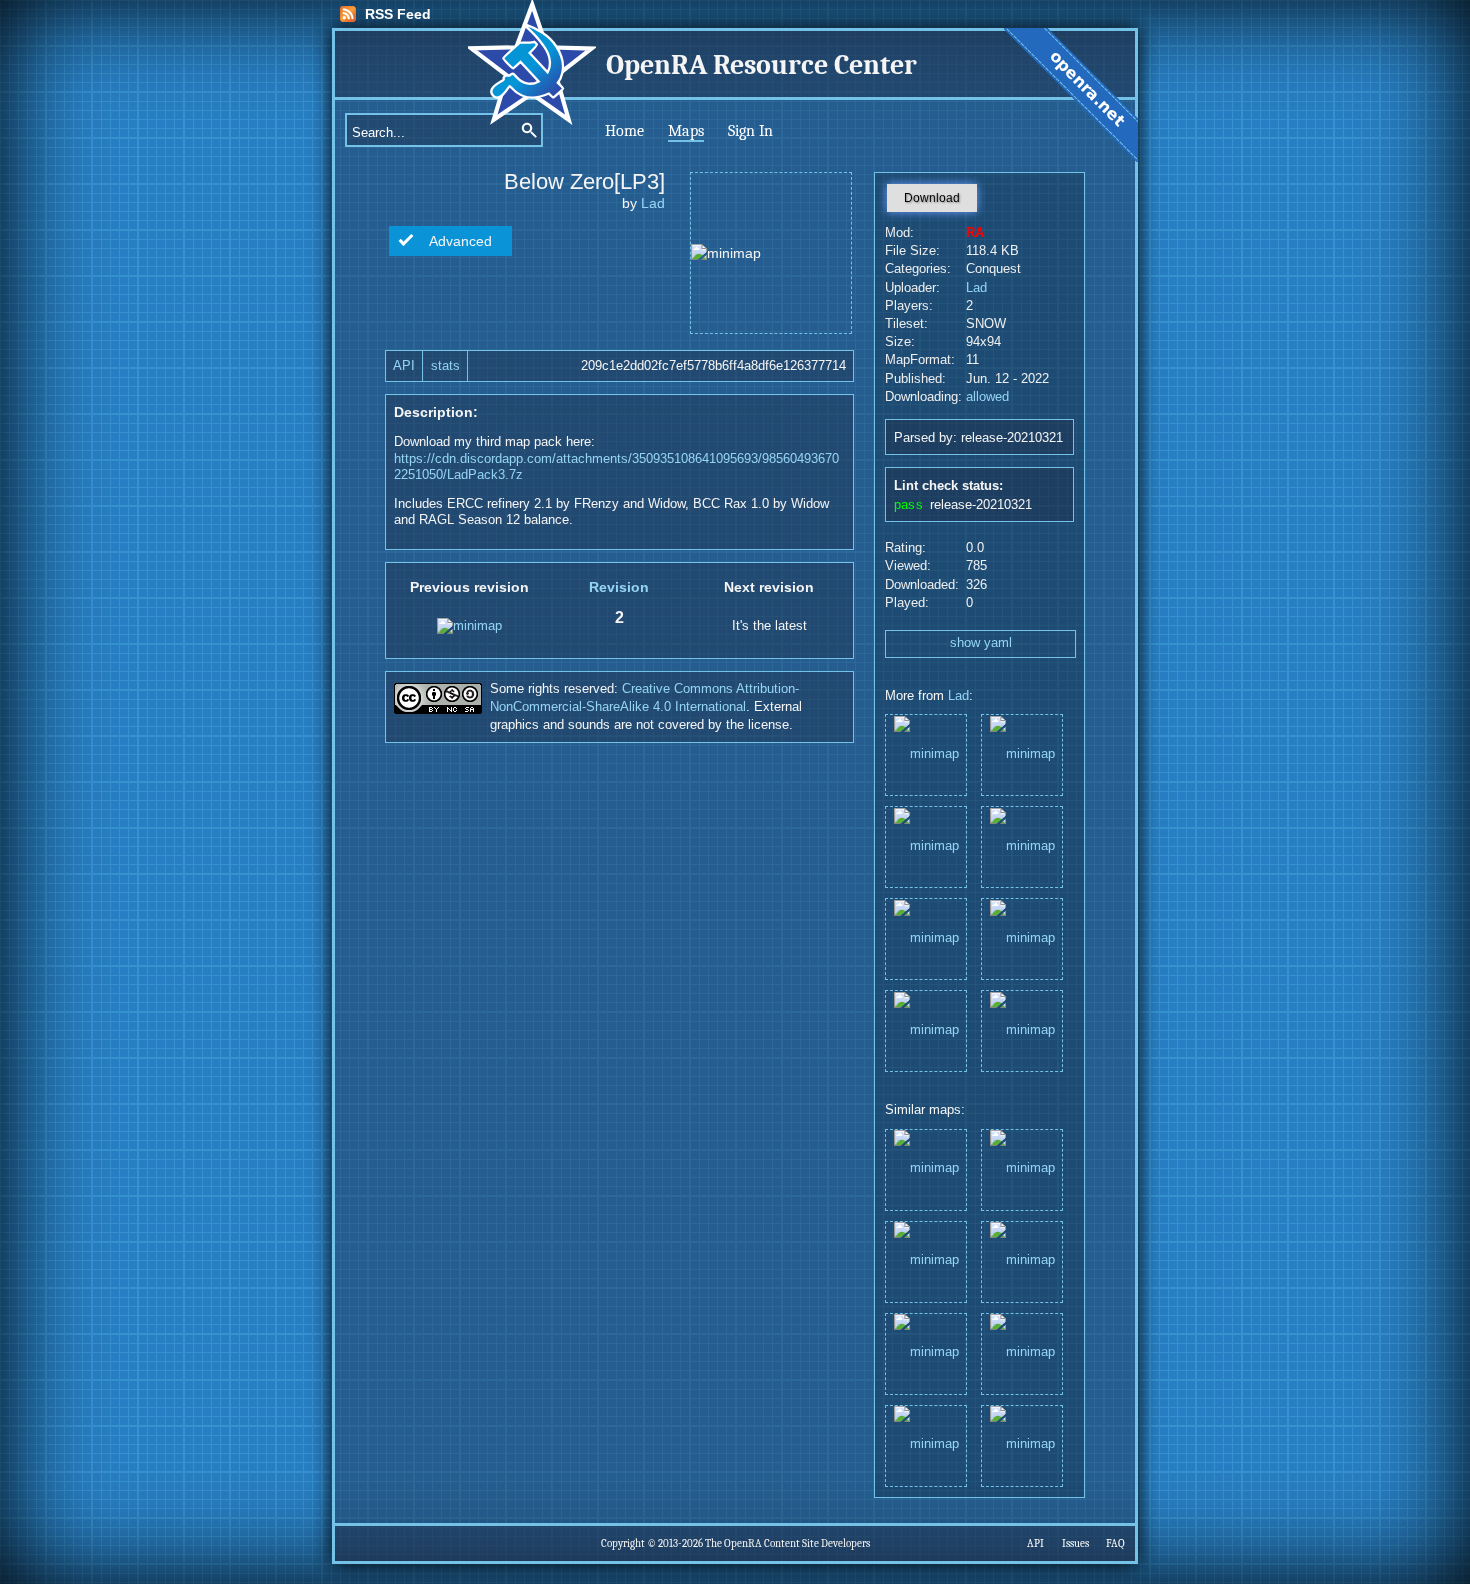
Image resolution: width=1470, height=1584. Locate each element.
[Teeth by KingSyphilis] (1022, 1352)
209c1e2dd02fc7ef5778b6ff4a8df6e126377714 (713, 366)
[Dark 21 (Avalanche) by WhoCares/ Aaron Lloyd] (1022, 1444)
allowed (987, 397)
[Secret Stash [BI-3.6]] (926, 753)
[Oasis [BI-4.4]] (1022, 845)
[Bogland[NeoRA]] (1022, 937)
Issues (1075, 1543)
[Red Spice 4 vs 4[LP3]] (926, 937)
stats (445, 366)
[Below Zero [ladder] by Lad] (1022, 1260)
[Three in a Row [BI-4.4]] (926, 1029)
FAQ (1115, 1543)
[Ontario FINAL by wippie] (1022, 1168)
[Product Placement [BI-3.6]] (1022, 1029)
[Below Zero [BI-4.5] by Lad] (926, 1444)
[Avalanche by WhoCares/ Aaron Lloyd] (926, 1168)
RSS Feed (398, 14)
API (404, 366)
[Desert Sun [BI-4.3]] (926, 845)
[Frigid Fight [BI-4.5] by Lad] (926, 1260)
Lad (653, 203)
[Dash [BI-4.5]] (1022, 753)
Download (932, 198)
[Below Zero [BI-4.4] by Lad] (926, 1352)
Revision (619, 587)
